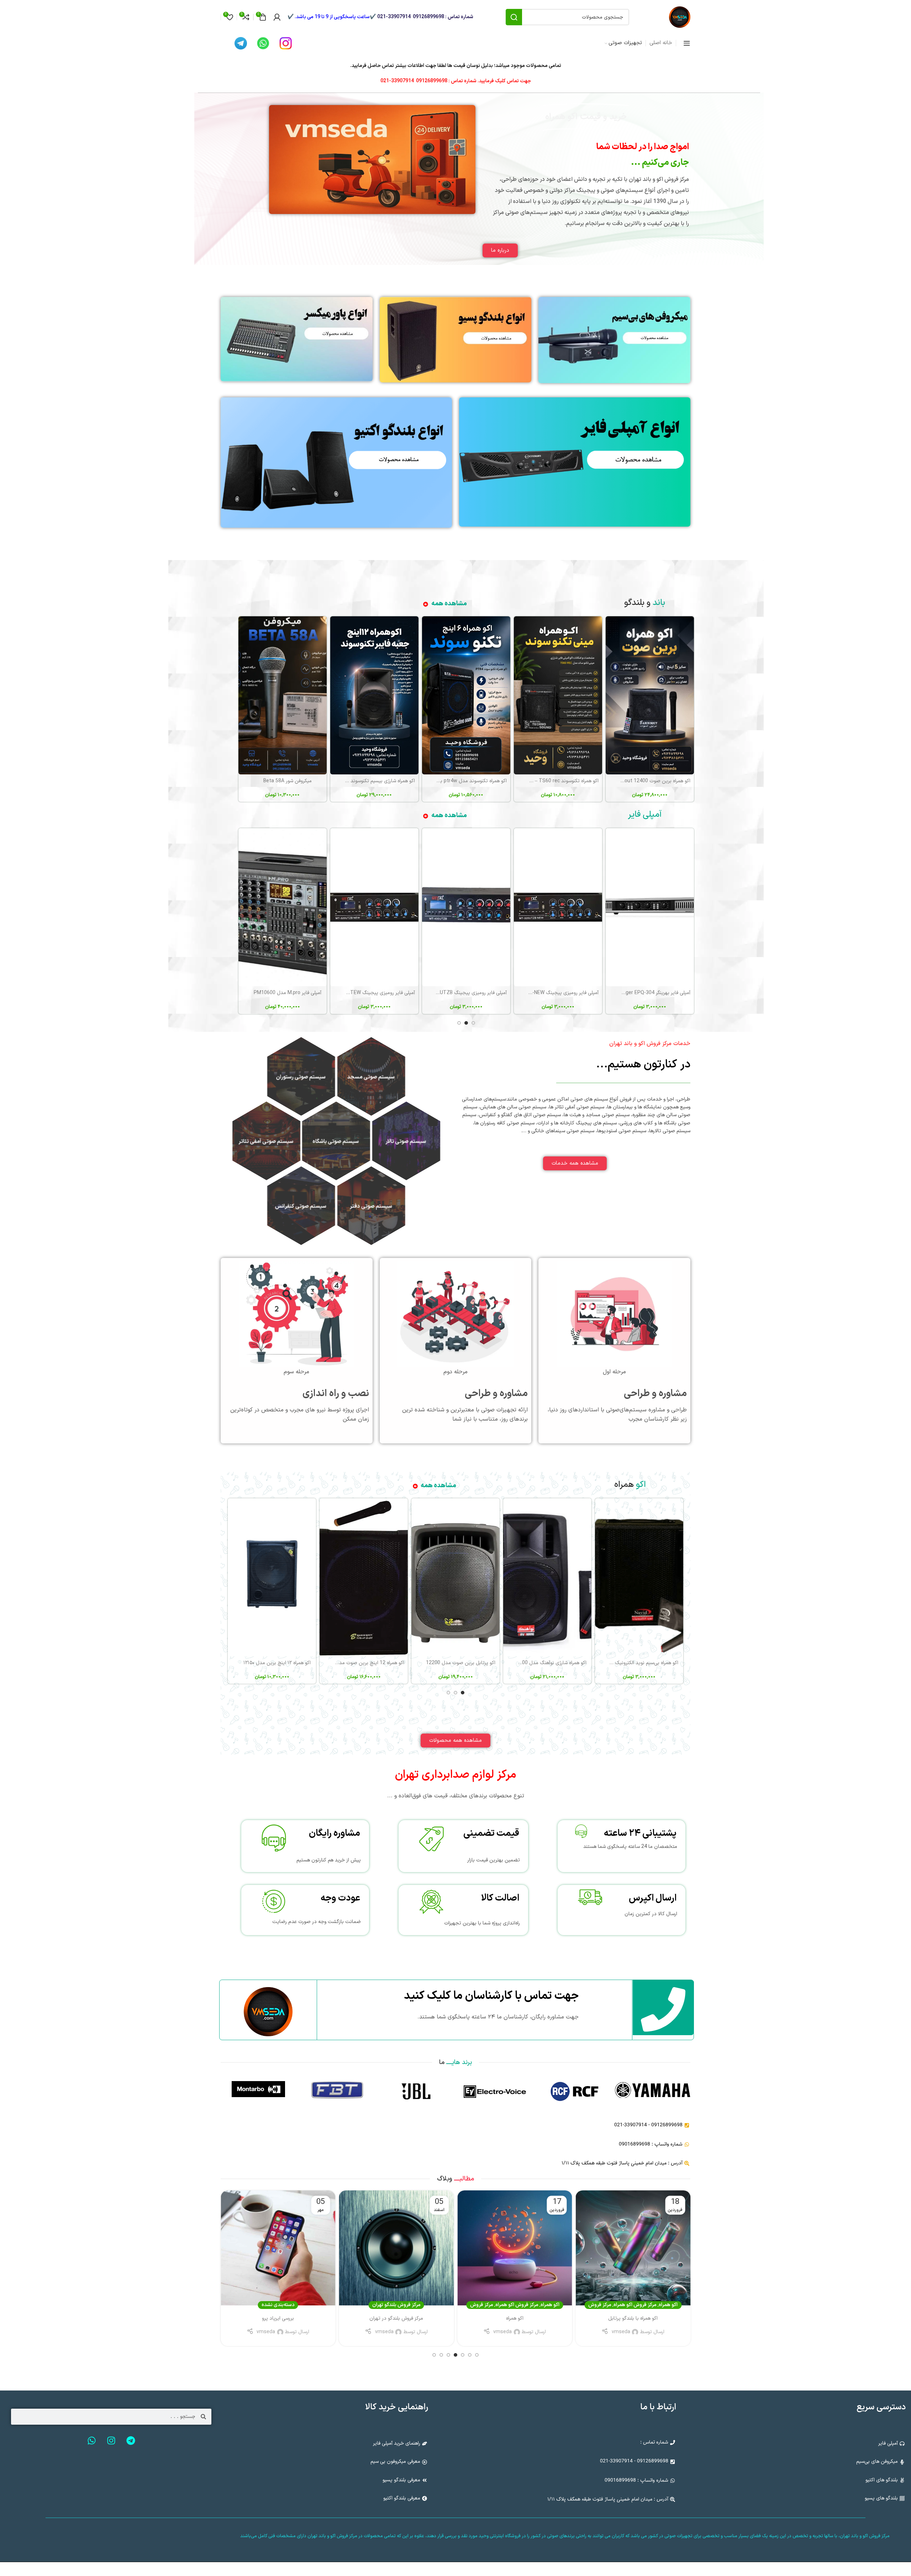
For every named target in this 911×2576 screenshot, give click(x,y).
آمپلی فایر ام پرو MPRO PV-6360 (471, 993)
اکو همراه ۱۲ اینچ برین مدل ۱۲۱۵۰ (277, 1663)
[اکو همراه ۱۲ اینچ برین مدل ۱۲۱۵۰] (272, 1577)
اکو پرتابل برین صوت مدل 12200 (461, 1663)
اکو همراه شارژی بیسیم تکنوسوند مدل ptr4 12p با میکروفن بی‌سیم (348, 781)
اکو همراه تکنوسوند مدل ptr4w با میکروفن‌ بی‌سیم (456, 781)
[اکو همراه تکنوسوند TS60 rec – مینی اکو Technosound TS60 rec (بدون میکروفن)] (558, 695)
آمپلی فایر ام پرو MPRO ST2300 (287, 993)
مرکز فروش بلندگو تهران (515, 2305)
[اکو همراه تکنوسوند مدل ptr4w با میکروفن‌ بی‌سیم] (466, 695)
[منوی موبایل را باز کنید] (687, 43)
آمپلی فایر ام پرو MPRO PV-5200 (655, 993)
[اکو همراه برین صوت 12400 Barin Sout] (650, 695)
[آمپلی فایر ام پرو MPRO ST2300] (283, 907)
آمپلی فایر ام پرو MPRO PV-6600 (379, 993)
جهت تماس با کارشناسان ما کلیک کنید (491, 1996)
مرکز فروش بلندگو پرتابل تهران (278, 2318)
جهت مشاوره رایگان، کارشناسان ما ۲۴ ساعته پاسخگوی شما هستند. (498, 2017)
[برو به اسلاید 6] (441, 2355)
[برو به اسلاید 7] (434, 2355)
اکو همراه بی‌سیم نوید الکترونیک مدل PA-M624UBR (626, 1663)
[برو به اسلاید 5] (448, 2355)
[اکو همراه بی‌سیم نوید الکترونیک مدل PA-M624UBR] (639, 1577)
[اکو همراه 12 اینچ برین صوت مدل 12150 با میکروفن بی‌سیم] (364, 1577)
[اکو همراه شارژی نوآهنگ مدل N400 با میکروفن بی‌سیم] (547, 1577)
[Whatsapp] (92, 2441)
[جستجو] (514, 17)
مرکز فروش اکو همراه (635, 2305)
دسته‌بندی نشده (396, 2305)
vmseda (621, 2332)
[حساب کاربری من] (277, 17)
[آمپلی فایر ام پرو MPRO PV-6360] (466, 907)
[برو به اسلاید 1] (473, 1023)
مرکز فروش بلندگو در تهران (515, 2318)
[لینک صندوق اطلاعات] (574, 2094)
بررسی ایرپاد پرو (396, 2318)
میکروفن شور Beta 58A (288, 781)
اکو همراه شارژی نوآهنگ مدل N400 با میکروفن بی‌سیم (533, 1663)
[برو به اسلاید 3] (459, 1023)
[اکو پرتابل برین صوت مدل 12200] (455, 1577)
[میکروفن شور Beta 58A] (283, 695)
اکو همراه (668, 2305)
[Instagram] (111, 2441)
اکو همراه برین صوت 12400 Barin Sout (649, 781)
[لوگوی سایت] (680, 17)
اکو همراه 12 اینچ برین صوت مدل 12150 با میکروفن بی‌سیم (343, 1663)
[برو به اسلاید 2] (466, 1023)
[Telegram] (131, 2441)
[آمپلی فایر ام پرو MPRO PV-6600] (374, 907)
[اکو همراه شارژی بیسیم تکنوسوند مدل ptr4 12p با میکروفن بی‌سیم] (374, 695)
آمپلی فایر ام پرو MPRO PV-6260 (563, 993)
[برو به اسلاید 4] (455, 2355)
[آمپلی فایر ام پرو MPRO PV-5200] (650, 907)
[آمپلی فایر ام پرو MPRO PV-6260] (558, 907)
